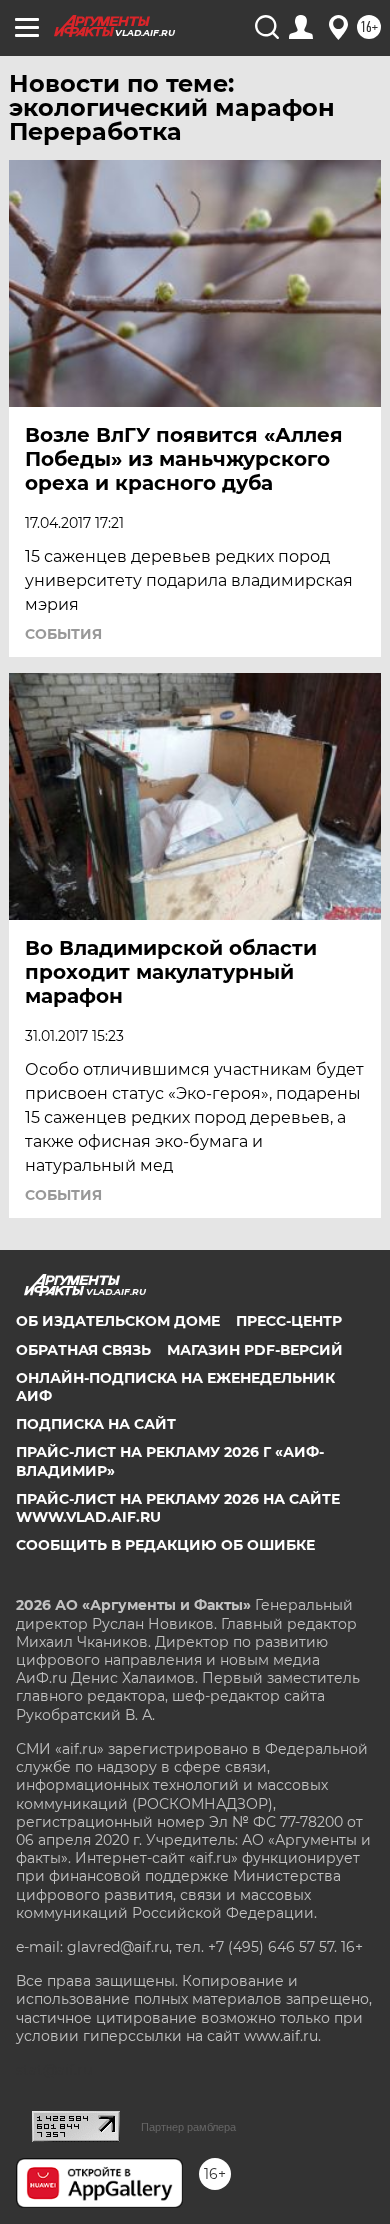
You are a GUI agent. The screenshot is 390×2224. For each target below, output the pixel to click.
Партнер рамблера (188, 2127)
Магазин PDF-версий (255, 1350)
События (63, 634)
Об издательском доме (118, 1321)
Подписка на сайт (96, 1424)
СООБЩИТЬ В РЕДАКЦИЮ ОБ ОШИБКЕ (165, 1545)
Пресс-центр (289, 1321)
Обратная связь (83, 1350)
